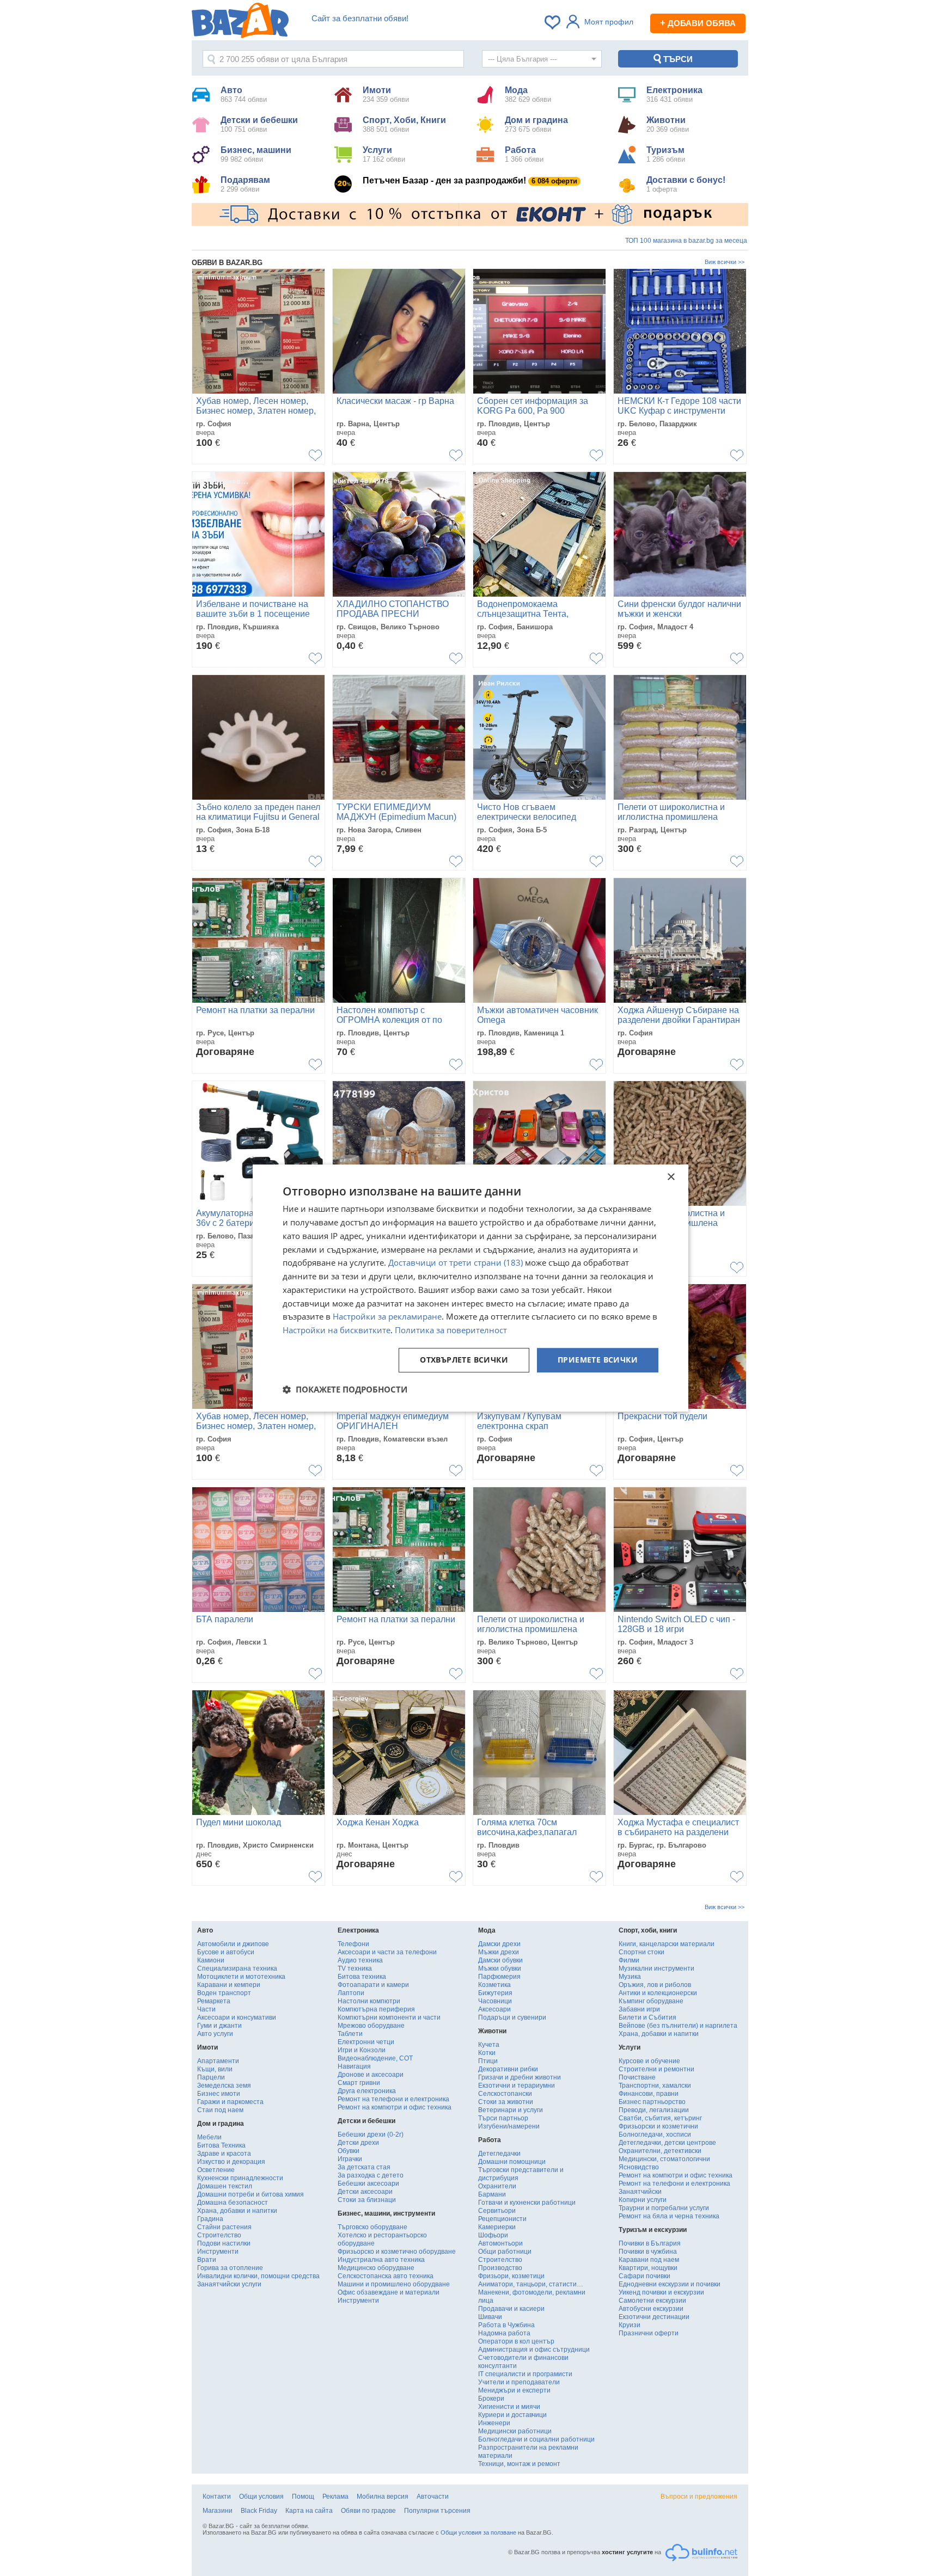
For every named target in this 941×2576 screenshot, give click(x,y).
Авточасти (433, 2497)
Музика (630, 1977)
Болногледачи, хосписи (655, 2135)
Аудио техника (360, 1960)
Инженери (494, 2423)
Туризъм (666, 154)
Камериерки (497, 2227)
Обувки (349, 2151)
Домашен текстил (225, 2186)
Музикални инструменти (656, 1968)
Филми (629, 1960)
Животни (668, 124)
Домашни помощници (512, 2162)
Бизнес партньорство (652, 2102)
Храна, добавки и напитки (237, 2211)
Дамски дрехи (499, 1944)
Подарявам (245, 184)
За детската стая (364, 2167)
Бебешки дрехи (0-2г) (371, 2135)
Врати (207, 2260)
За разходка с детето (371, 2175)
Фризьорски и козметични (658, 2126)
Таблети (350, 2034)
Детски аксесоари (365, 2192)
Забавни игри (639, 2009)
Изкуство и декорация (231, 2162)
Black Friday (259, 2511)
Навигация (354, 2066)
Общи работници (505, 2252)
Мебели (209, 2137)
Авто (244, 94)
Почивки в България (650, 2243)
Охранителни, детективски (660, 2151)
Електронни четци (366, 2042)
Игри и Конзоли (362, 2050)
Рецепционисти (502, 2219)
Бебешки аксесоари (368, 2184)
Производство (500, 2268)
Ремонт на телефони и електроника (393, 2099)
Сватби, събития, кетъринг (660, 2118)
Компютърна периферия (376, 2009)
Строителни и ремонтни (656, 2069)
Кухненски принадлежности (240, 2178)
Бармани (492, 2194)
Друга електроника (367, 2091)
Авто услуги (215, 2034)
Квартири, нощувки (648, 2268)
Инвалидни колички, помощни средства (258, 2276)
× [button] (671, 1177)
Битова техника (362, 1977)
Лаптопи (351, 1993)
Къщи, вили (215, 2069)
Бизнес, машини (256, 154)
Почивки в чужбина (648, 2252)
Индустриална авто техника (381, 2260)
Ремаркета (214, 2001)
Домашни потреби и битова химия (250, 2194)
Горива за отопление (230, 2268)
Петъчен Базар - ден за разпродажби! (470, 180)
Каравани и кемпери (229, 1985)
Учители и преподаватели (519, 2382)
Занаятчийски (640, 2192)
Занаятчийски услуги (229, 2284)
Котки (487, 2053)
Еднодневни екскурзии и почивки (670, 2284)
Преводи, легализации (654, 2110)
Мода (528, 94)
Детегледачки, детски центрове (667, 2143)
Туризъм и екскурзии (653, 2230)
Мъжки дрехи (499, 1952)
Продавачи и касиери (511, 2309)
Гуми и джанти (219, 2026)
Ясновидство (639, 2167)
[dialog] (471, 1288)
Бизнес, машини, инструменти (386, 2213)
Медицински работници (515, 2431)
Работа (524, 154)
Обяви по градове (368, 2511)
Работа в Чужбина (506, 2325)
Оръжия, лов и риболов (655, 1985)
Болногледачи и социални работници (536, 2439)
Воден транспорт (224, 1993)
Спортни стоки (641, 1952)
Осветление (216, 2170)
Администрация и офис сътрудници (534, 2350)
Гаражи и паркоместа (230, 2102)
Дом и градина (536, 124)
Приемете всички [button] (598, 1360)
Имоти (386, 94)
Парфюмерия (499, 1977)
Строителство (219, 2235)
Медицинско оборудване (376, 2268)
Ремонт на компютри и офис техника (395, 2107)
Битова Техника (221, 2145)
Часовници (495, 2001)
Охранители (497, 2186)
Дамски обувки (500, 1960)
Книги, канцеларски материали (667, 1944)
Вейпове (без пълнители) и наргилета (678, 2026)
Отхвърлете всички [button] (464, 1360)
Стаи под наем (220, 2110)
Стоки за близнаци (367, 2200)
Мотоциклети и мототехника (241, 1977)
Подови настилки (224, 2243)
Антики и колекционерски (658, 1993)
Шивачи (490, 2317)
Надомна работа (504, 2333)
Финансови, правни (649, 2094)
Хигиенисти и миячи (509, 2407)
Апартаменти (218, 2061)
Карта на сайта (309, 2511)
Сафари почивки (644, 2276)
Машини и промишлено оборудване (394, 2284)
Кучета (489, 2045)
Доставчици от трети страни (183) (456, 1263)
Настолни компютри (369, 2001)
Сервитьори (497, 2211)
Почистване (637, 2077)
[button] (345, 1389)
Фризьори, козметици (511, 2276)
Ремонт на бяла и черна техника (669, 2216)
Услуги (384, 154)
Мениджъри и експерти (514, 2390)
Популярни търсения (437, 2511)
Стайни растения (224, 2227)
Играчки (350, 2159)
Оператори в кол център (516, 2341)
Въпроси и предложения (699, 2497)
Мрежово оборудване (371, 2026)
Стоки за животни (506, 2102)
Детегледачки (499, 2154)
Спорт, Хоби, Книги (404, 124)
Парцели (211, 2077)
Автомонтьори (500, 2243)
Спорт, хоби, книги (648, 1930)
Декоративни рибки (508, 2069)
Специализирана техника (237, 1968)
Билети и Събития (647, 2017)
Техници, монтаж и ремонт (519, 2464)
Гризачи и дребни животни (520, 2077)
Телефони (353, 1944)
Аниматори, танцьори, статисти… (531, 2284)
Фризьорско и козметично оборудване (397, 2252)
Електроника (674, 94)
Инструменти (218, 2252)
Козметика (494, 1985)
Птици (488, 2061)
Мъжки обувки (500, 1968)
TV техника (355, 1968)
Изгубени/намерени (509, 2126)
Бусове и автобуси (226, 1952)
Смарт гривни (359, 2083)
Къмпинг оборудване (651, 2001)
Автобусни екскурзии (651, 2309)
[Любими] (553, 22)
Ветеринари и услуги (511, 2110)
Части (206, 2009)
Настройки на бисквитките (337, 1330)
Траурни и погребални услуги (664, 2208)
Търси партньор (503, 2118)
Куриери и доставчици (512, 2415)
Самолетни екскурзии (652, 2301)
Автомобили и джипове (233, 1944)
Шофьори (493, 2235)
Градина (210, 2219)
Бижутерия (495, 1993)
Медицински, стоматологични (664, 2159)
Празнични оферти (649, 2333)
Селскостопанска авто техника (386, 2276)
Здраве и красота (224, 2154)
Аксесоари (494, 2009)
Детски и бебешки (259, 124)
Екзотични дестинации (654, 2317)
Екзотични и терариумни (517, 2086)
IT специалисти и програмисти (525, 2374)
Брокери (491, 2399)
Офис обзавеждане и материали (389, 2292)
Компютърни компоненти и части (389, 2017)
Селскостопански (505, 2094)
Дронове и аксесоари (371, 2075)
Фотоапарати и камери (373, 1985)
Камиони (211, 1960)
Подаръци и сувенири (512, 2017)
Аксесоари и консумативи (237, 2017)
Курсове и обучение (649, 2061)
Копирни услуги (643, 2200)
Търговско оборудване (372, 2227)
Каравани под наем (649, 2260)
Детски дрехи (358, 2143)
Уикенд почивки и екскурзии (661, 2292)
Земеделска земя (224, 2086)
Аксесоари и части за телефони (387, 1952)
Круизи (630, 2325)
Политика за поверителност (451, 1330)
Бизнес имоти (219, 2094)
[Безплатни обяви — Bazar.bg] (240, 22)
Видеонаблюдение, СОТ (375, 2058)
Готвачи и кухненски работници (527, 2203)
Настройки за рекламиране (387, 1317)
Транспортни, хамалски (655, 2086)
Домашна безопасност (233, 2203)
